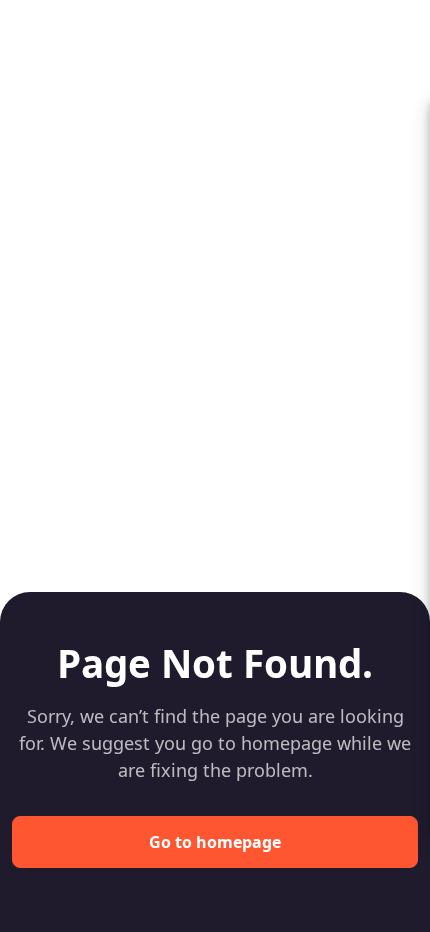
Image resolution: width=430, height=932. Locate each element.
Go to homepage (215, 842)
